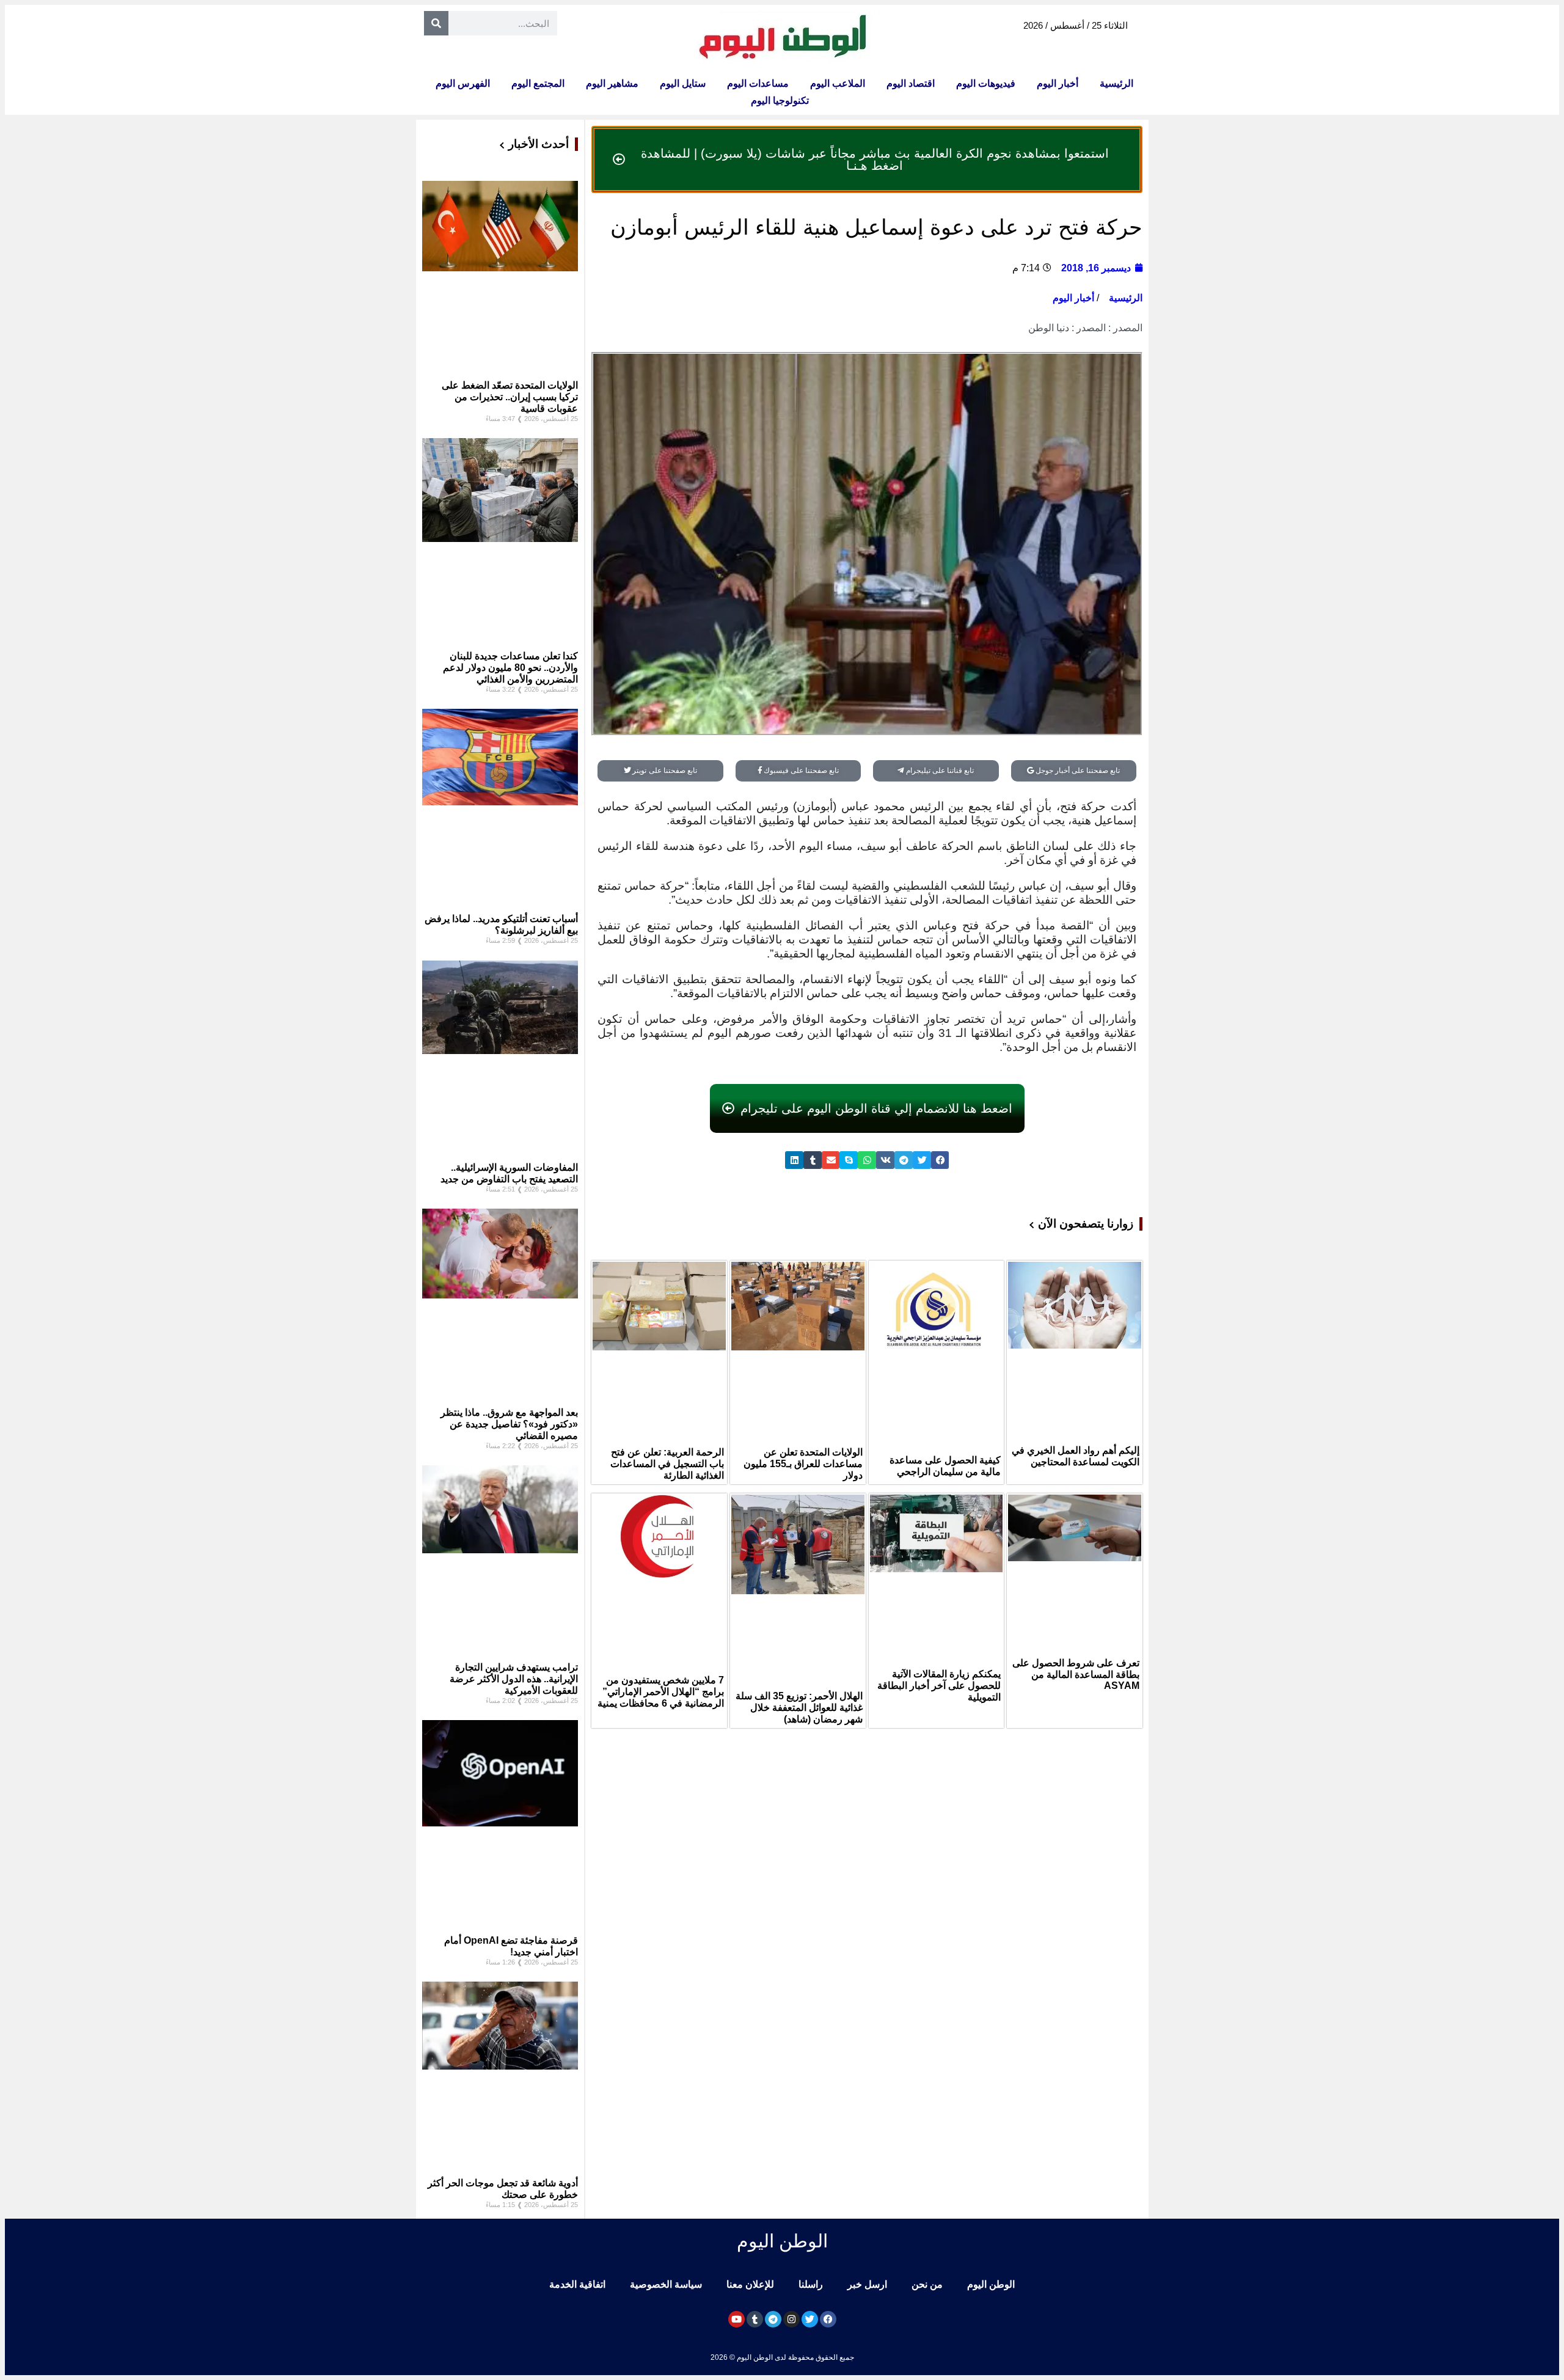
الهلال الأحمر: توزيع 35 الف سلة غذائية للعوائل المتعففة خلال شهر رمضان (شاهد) (799, 1708)
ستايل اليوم (683, 83)
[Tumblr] (755, 2319)
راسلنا (811, 2284)
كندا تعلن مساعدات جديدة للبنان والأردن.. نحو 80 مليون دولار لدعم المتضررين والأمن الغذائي (510, 668)
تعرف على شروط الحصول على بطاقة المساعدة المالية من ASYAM (1076, 1674)
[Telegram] (773, 2319)
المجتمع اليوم (538, 83)
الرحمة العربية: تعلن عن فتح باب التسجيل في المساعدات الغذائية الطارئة (667, 1464)
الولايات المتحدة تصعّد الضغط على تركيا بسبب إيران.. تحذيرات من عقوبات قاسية (510, 397)
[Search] (436, 23)
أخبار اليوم (1058, 83)
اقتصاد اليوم (911, 83)
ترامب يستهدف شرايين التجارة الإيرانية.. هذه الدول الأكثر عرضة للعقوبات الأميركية (514, 1679)
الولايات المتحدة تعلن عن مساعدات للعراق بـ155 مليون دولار (803, 1464)
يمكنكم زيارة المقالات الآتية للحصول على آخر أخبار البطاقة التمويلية (939, 1686)
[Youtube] (736, 2319)
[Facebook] (828, 2319)
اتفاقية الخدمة (577, 2284)
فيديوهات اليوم (986, 83)
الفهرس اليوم (463, 83)
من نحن (927, 2284)
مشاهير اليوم (612, 83)
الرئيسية (1116, 83)
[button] (940, 1160)
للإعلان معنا (750, 2284)
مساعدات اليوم (758, 83)
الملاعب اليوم (838, 83)
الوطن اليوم (991, 2284)
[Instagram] (791, 2319)
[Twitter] (810, 2319)
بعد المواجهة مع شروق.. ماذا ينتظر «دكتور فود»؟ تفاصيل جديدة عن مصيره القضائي (509, 1424)
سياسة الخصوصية (666, 2284)
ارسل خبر (867, 2284)
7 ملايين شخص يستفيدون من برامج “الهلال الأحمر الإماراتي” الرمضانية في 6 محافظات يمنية (661, 1692)
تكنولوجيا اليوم (780, 101)
